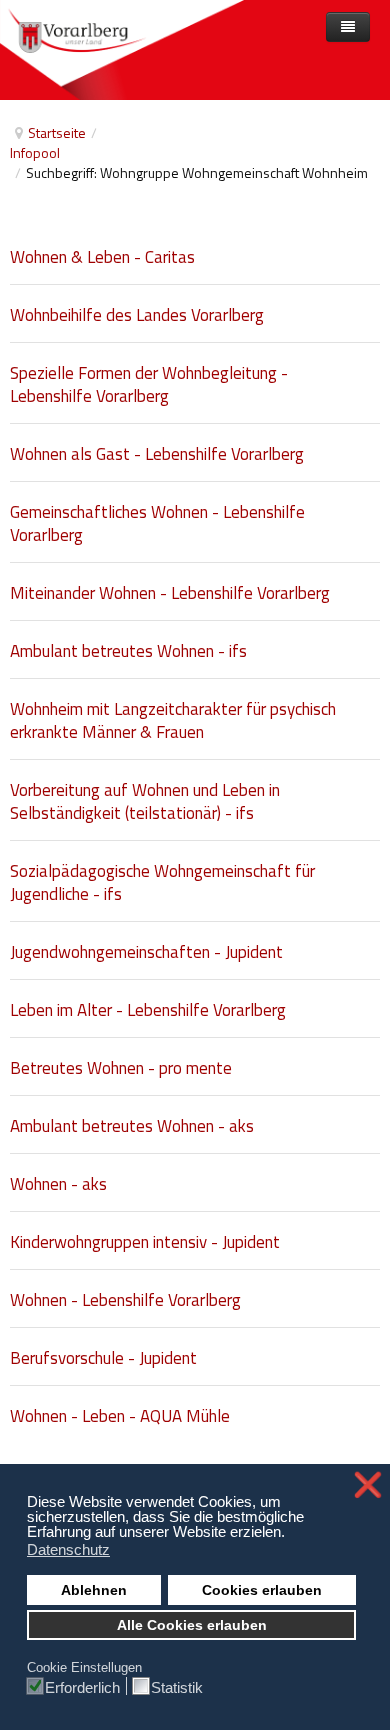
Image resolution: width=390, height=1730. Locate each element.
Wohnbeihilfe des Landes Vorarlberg (137, 315)
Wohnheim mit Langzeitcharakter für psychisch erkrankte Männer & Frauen (173, 720)
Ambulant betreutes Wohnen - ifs (128, 651)
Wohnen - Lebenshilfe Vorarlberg (125, 1300)
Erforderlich (82, 1687)
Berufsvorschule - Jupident (103, 1358)
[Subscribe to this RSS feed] (374, 214)
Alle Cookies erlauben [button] (192, 1625)
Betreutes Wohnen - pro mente (121, 1068)
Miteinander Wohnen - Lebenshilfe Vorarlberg (170, 593)
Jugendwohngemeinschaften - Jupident (146, 952)
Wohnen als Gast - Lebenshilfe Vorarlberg (157, 454)
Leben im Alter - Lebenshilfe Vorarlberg (148, 1010)
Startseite (57, 132)
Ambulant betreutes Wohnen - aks (132, 1126)
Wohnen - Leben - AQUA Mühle (120, 1416)
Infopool (35, 152)
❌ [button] (368, 1485)
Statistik (177, 1687)
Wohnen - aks (58, 1184)
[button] (290, 1534)
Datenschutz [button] (68, 1549)
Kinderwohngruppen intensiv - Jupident (145, 1242)
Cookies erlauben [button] (262, 1590)
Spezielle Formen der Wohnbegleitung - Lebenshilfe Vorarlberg (149, 384)
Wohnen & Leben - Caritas (102, 257)
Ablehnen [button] (94, 1590)
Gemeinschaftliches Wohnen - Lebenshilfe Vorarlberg (157, 523)
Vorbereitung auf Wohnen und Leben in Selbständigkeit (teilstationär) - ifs (145, 801)
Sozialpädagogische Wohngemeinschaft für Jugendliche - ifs (162, 882)
